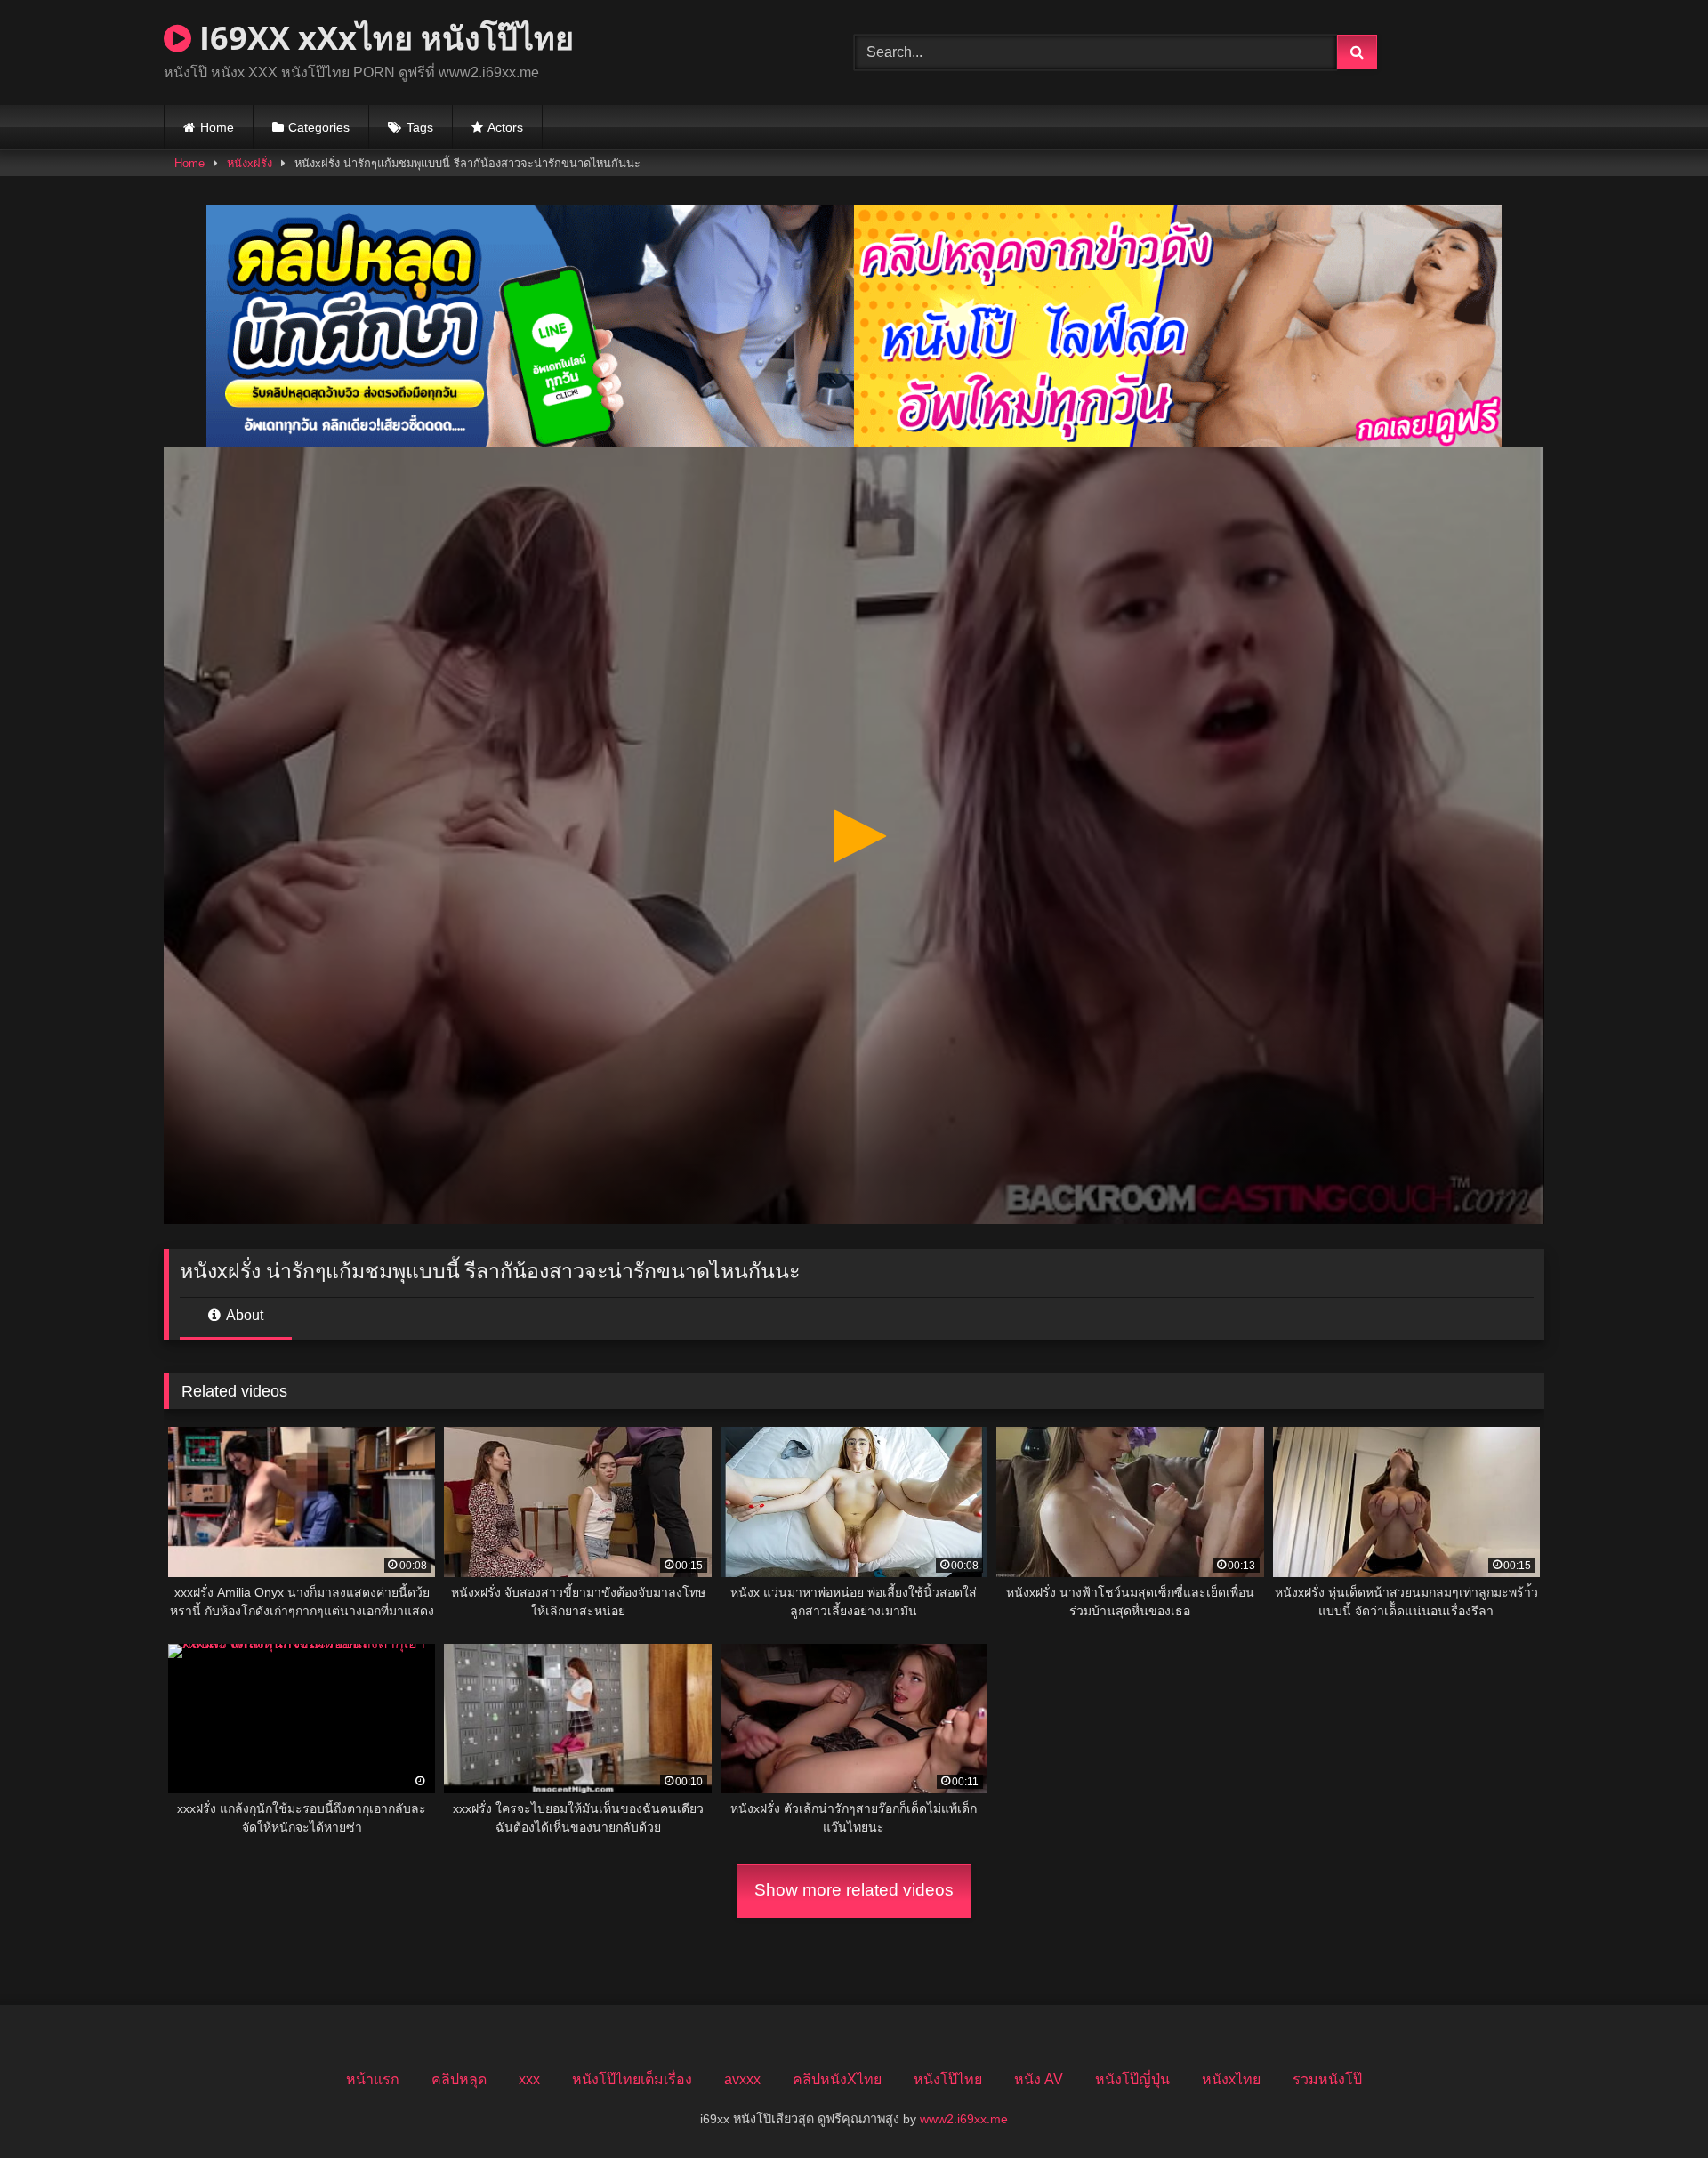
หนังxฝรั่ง (250, 163)
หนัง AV (1039, 2079)
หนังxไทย (1231, 2079)
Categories (319, 127)
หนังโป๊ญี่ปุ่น (1132, 2079)
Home (217, 127)
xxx (529, 2079)
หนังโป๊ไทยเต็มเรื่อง (632, 2079)
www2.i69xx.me (964, 2119)
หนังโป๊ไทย (948, 2079)
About (243, 1315)
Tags (420, 127)
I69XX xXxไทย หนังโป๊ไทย (383, 38)
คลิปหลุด (459, 2079)
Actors (505, 127)
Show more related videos (854, 1890)
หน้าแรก (373, 2079)
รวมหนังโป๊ (1327, 2079)
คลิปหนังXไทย (837, 2079)
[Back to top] (1653, 2105)
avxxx (742, 2079)
